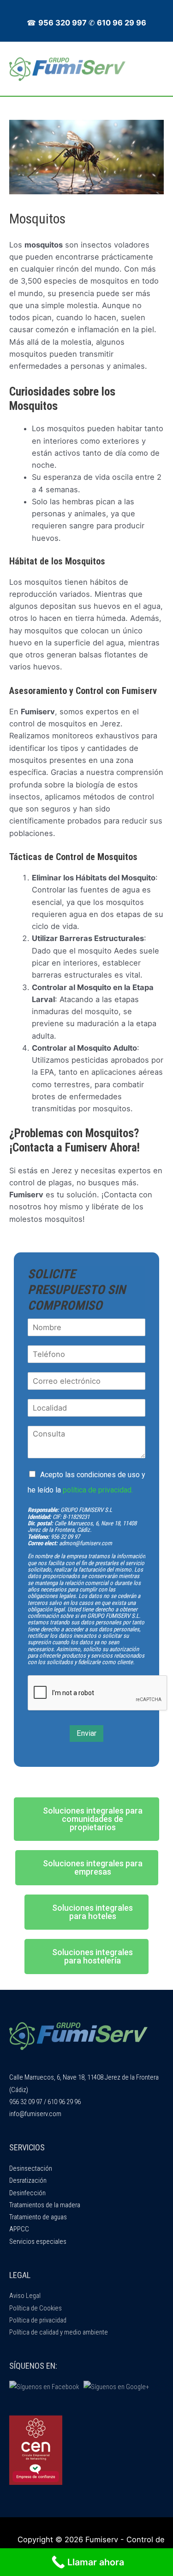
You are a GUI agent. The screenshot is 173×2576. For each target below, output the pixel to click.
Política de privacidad (38, 2320)
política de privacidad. (98, 1490)
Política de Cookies (36, 2308)
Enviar (86, 1733)
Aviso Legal (25, 2296)
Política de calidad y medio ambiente (59, 2332)
